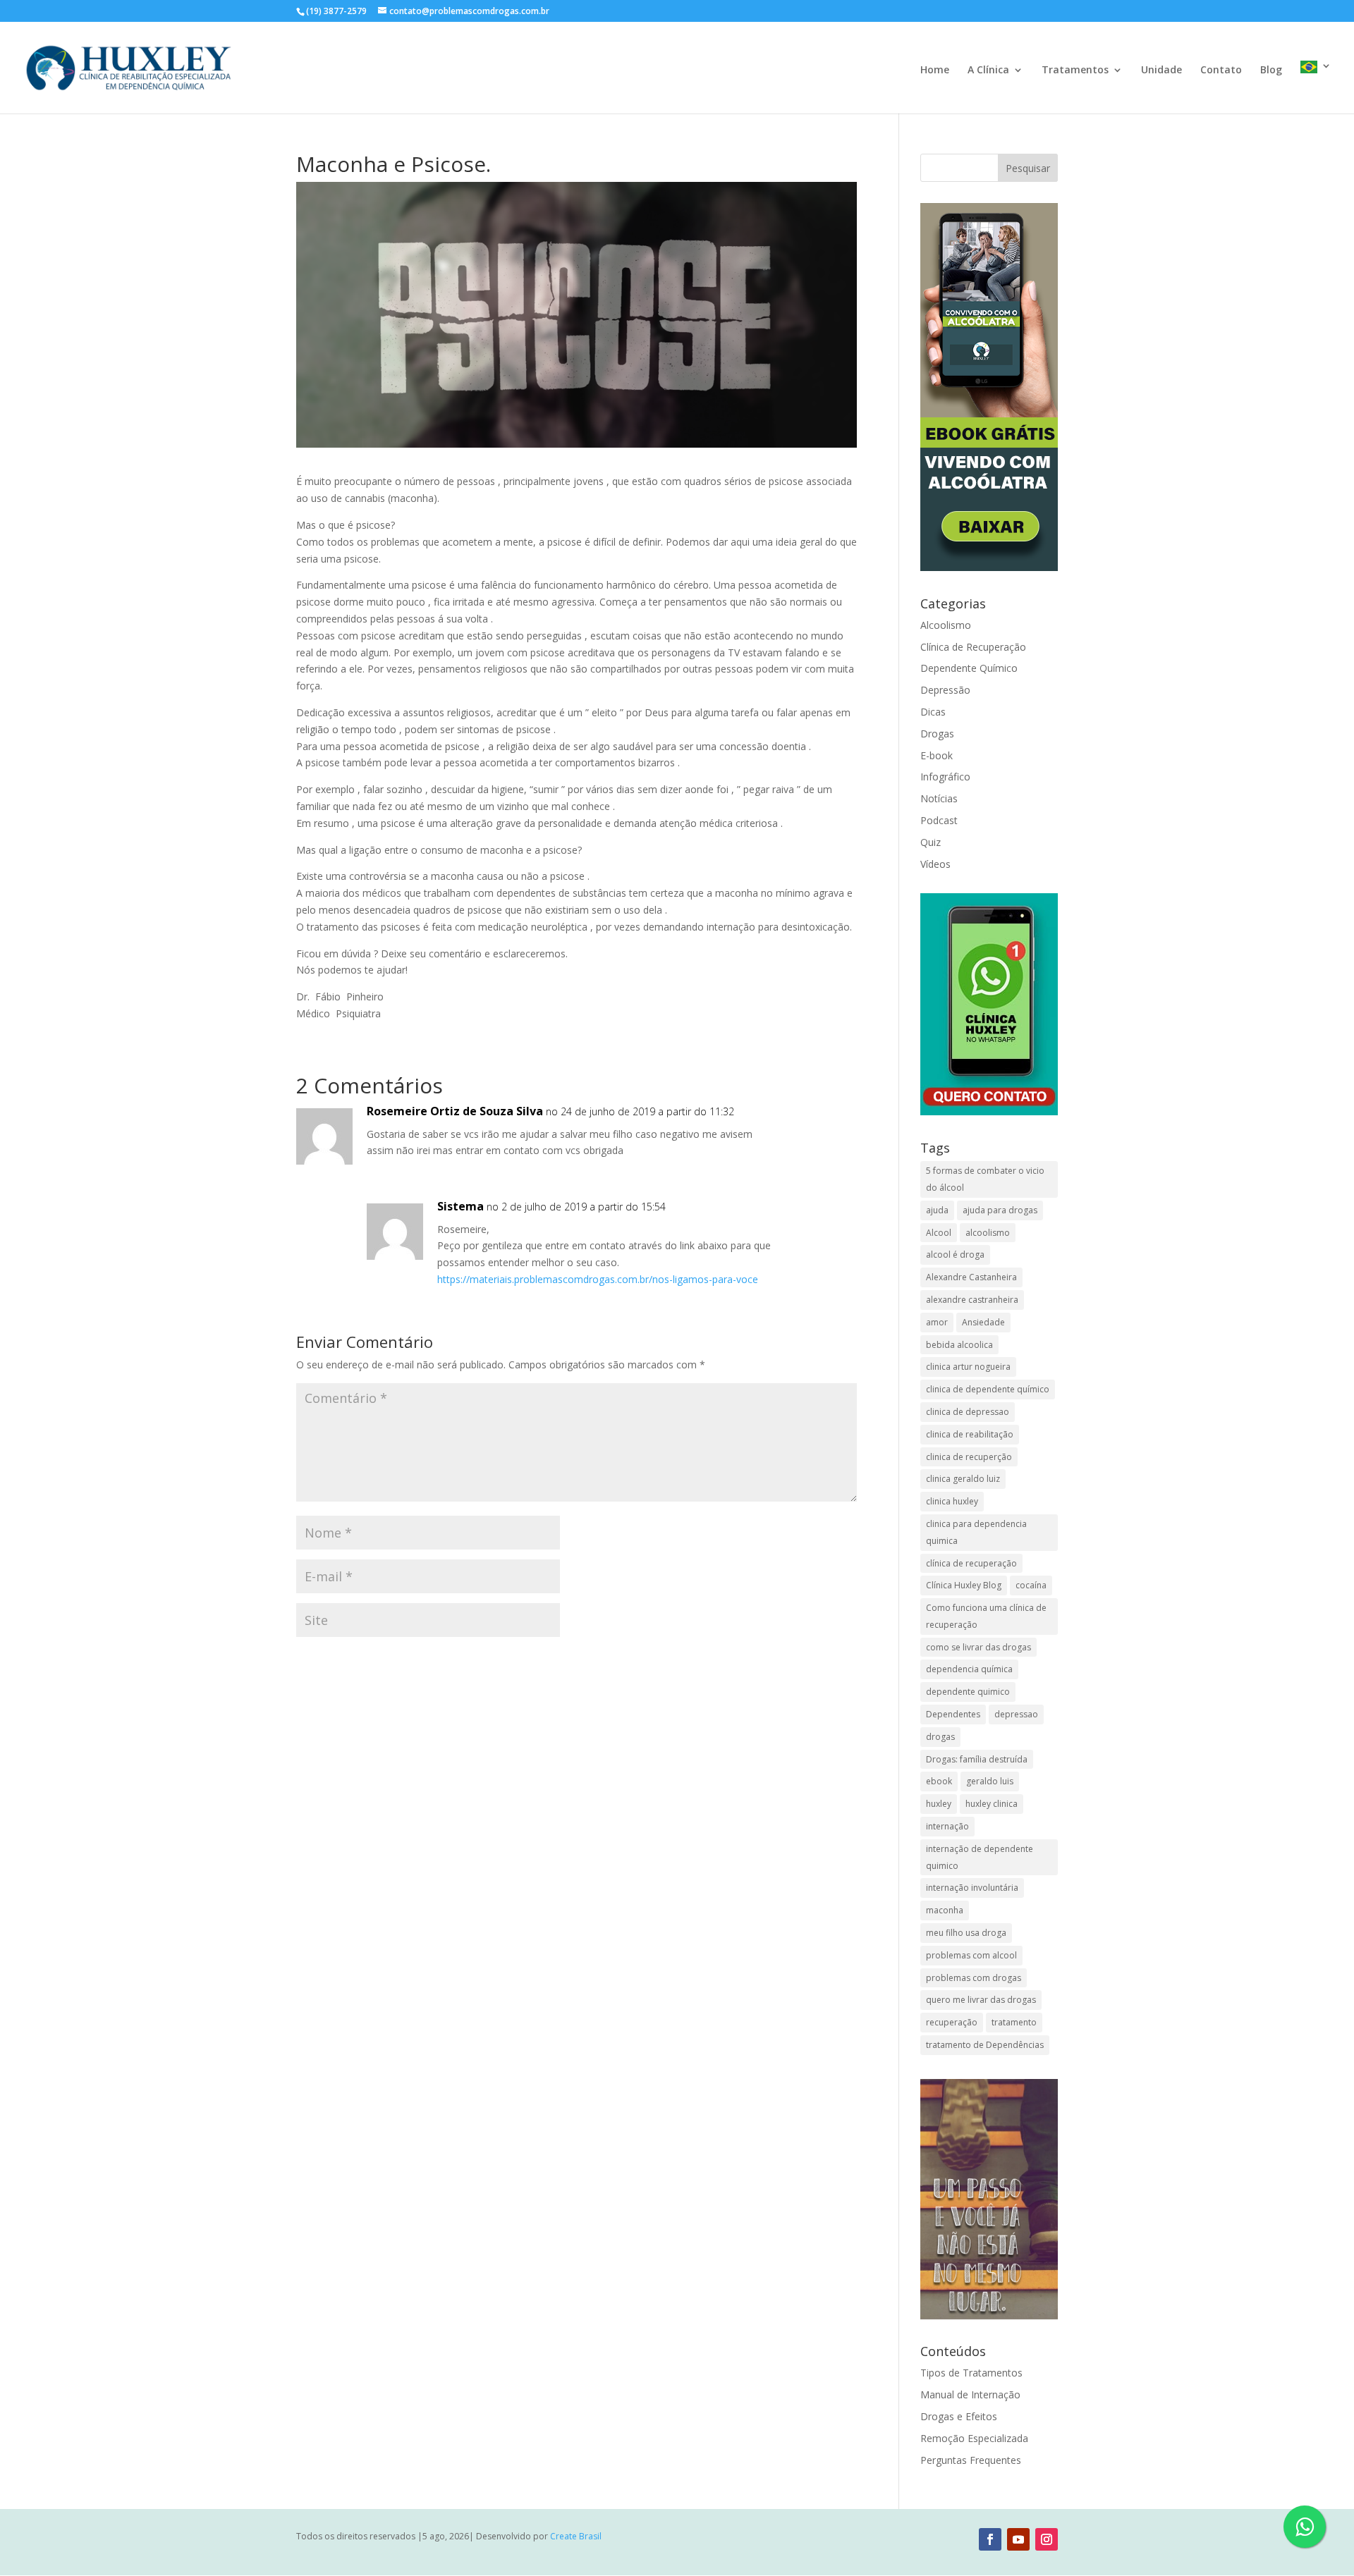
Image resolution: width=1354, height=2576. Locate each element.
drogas (940, 1737)
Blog (1271, 70)
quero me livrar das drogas (981, 2000)
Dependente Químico (969, 668)
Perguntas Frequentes (971, 2460)
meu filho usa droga (966, 1933)
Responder (805, 1126)
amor (937, 1322)
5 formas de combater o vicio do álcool (985, 1179)
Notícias (939, 798)
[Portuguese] (1316, 87)
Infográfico (945, 777)
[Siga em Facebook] (990, 2539)
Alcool (939, 1233)
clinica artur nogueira (968, 1367)
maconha (945, 1910)
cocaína (1031, 1585)
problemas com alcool (971, 1955)
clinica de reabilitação (970, 1434)
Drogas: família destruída (977, 1759)
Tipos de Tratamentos (971, 2373)
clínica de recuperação (971, 1563)
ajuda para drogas (1000, 1210)
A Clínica (988, 70)
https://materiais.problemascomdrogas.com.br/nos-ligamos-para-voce (598, 1279)
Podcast (939, 820)
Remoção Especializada (974, 2438)
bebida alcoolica (959, 1345)
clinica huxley (952, 1501)
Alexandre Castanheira (971, 1277)
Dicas (933, 712)
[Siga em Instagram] (1047, 2539)
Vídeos (935, 864)
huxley (939, 1804)
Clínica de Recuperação (973, 647)
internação (947, 1826)
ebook (939, 1781)
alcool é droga (955, 1255)
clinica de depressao (968, 1412)
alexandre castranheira (972, 1300)
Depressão (945, 690)
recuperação (952, 2022)
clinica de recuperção (969, 1457)
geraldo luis (990, 1781)
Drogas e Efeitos (959, 2416)
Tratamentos (1075, 70)
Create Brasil (576, 2536)
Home (935, 70)
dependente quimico (968, 1692)
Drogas (937, 734)
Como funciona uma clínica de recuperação (986, 1616)
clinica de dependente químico (988, 1389)
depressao (1016, 1714)
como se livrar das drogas (978, 1647)
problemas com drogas (974, 1978)
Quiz (931, 842)
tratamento (1014, 2022)
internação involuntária (972, 1888)
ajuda (937, 1210)
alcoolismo (988, 1233)
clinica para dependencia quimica (976, 1532)
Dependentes (953, 1714)
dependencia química (969, 1669)
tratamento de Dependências (985, 2045)
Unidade (1161, 70)
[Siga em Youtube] (1018, 2539)
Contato (1221, 70)
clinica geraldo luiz (963, 1479)
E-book (937, 755)
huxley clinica (992, 1804)
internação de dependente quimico (980, 1857)
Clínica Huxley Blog (964, 1585)
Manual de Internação (970, 2394)
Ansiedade (983, 1322)
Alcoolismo (946, 625)
